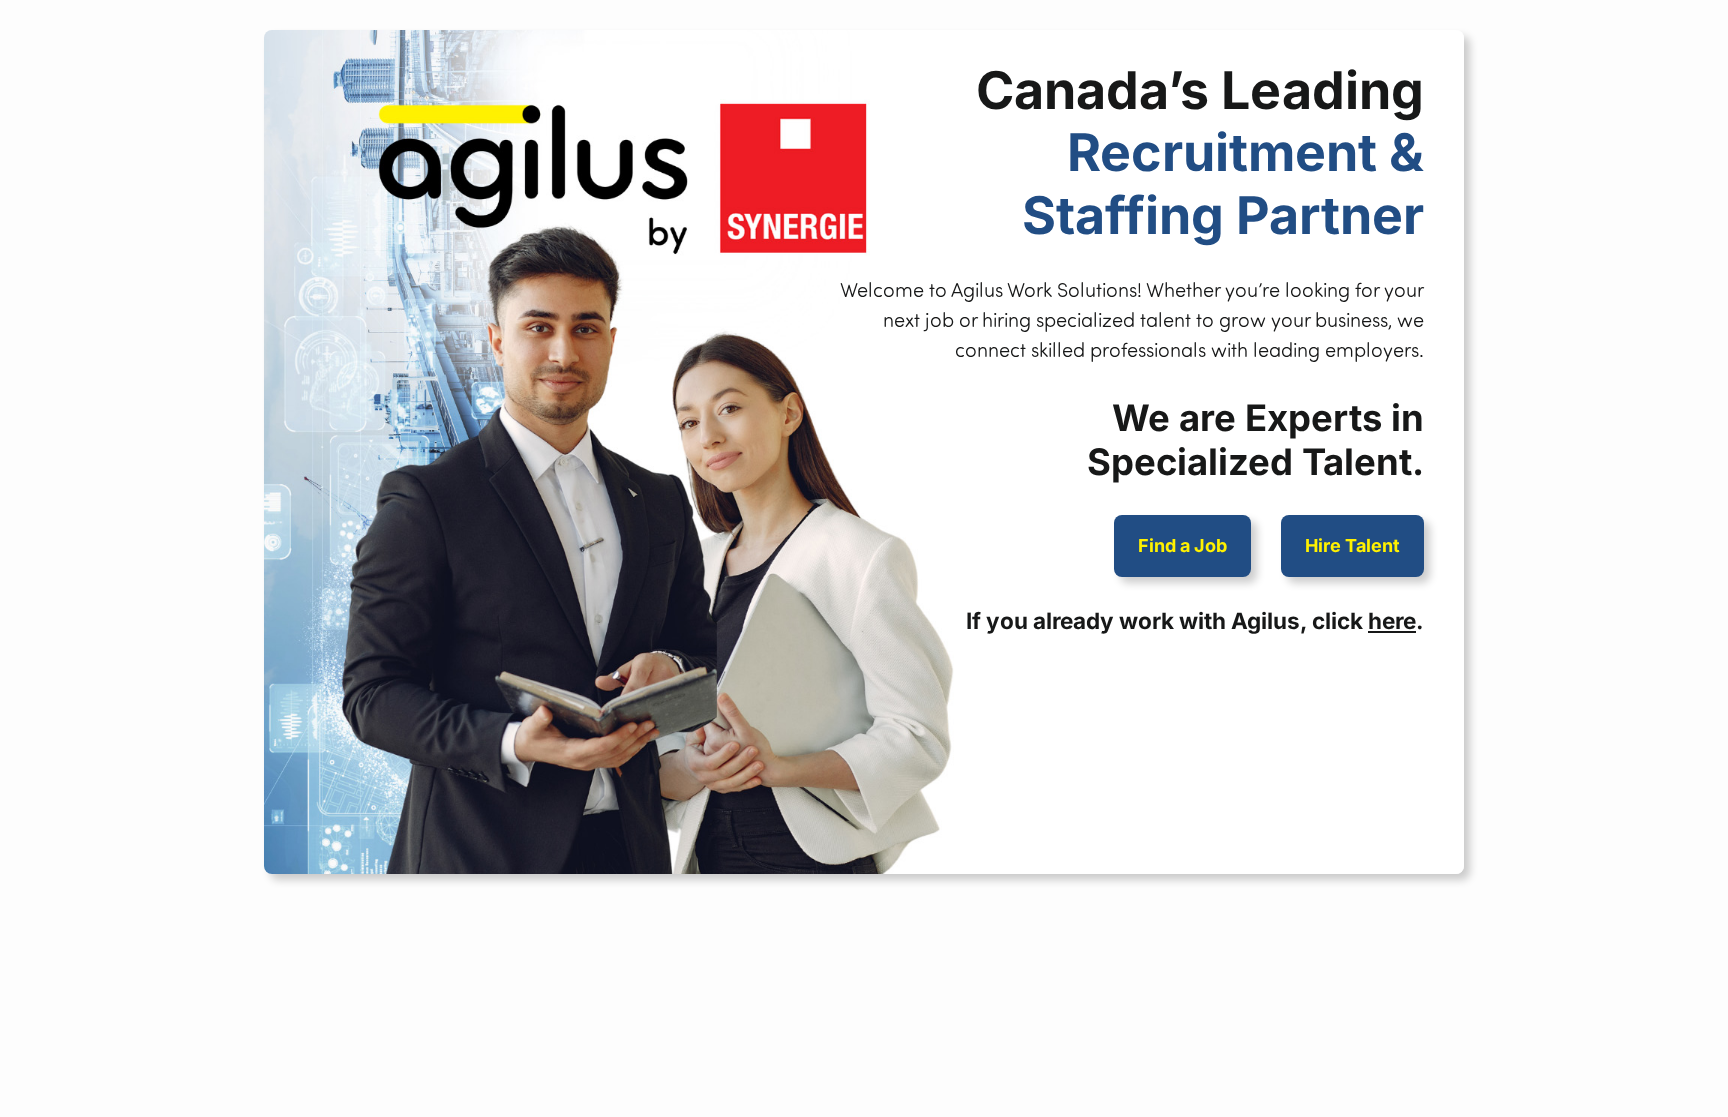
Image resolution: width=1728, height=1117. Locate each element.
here (1392, 620)
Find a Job (1182, 545)
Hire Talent (1352, 545)
